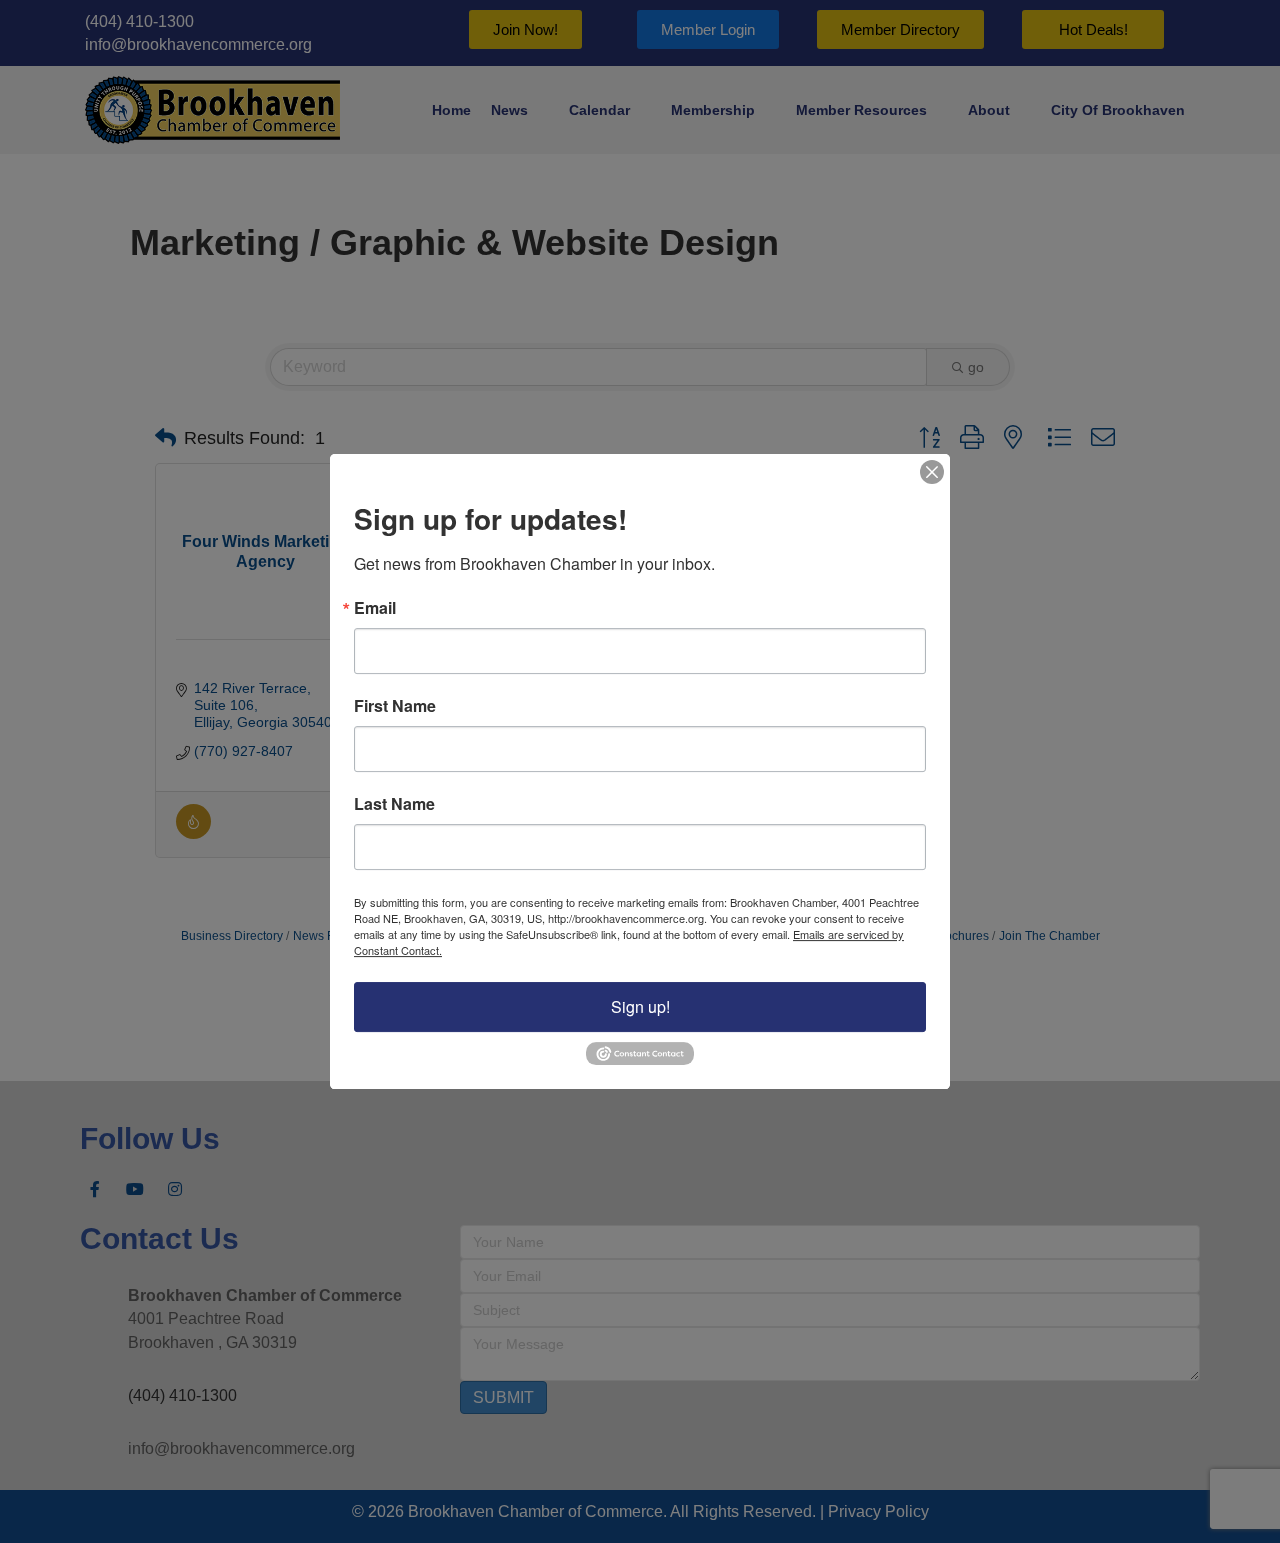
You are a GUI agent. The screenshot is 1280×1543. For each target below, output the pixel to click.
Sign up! (640, 1006)
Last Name (394, 804)
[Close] (932, 472)
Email (375, 608)
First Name (395, 706)
